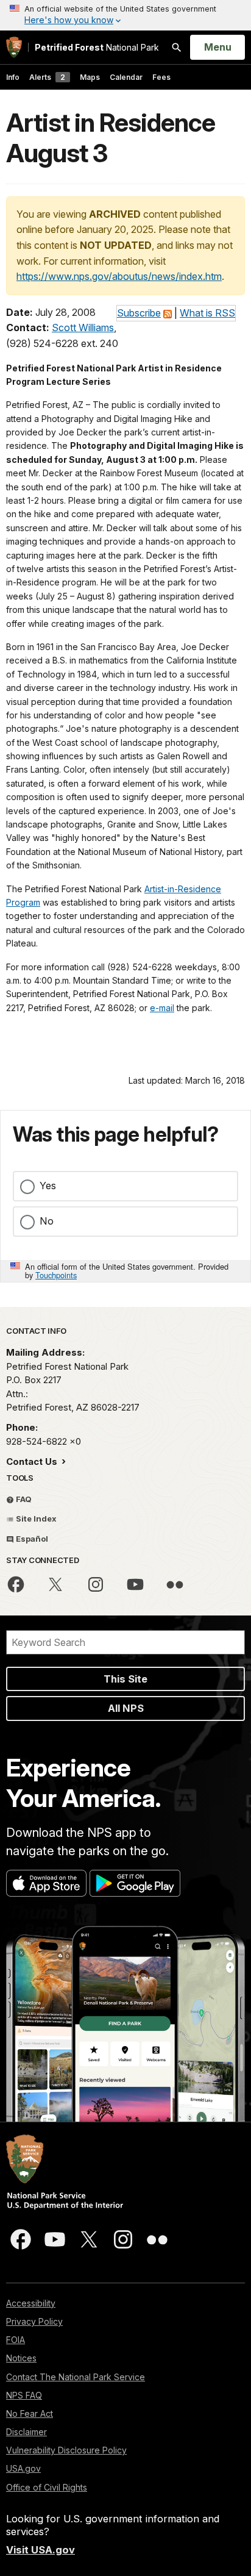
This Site (125, 1679)
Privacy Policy (34, 2321)
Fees (161, 77)
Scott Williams (83, 327)
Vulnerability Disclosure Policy (66, 2450)
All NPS (126, 1708)
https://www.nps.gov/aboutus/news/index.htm (119, 276)
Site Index (35, 1519)
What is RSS (207, 313)
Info (13, 77)
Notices (21, 2358)
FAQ (23, 1499)
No (47, 1221)
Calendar (126, 77)
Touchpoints (56, 1275)
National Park (97, 47)
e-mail (162, 1008)
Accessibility (31, 2303)
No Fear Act (30, 2413)
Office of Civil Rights (47, 2487)
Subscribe (139, 313)
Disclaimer (27, 2432)
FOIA (16, 2340)
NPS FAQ (24, 2395)
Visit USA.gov (41, 2550)
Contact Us (33, 1462)
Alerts (47, 77)
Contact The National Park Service (76, 2377)
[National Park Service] (14, 47)
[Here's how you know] (125, 15)
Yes (48, 1186)
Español (31, 1539)
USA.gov (23, 2468)
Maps (90, 77)
